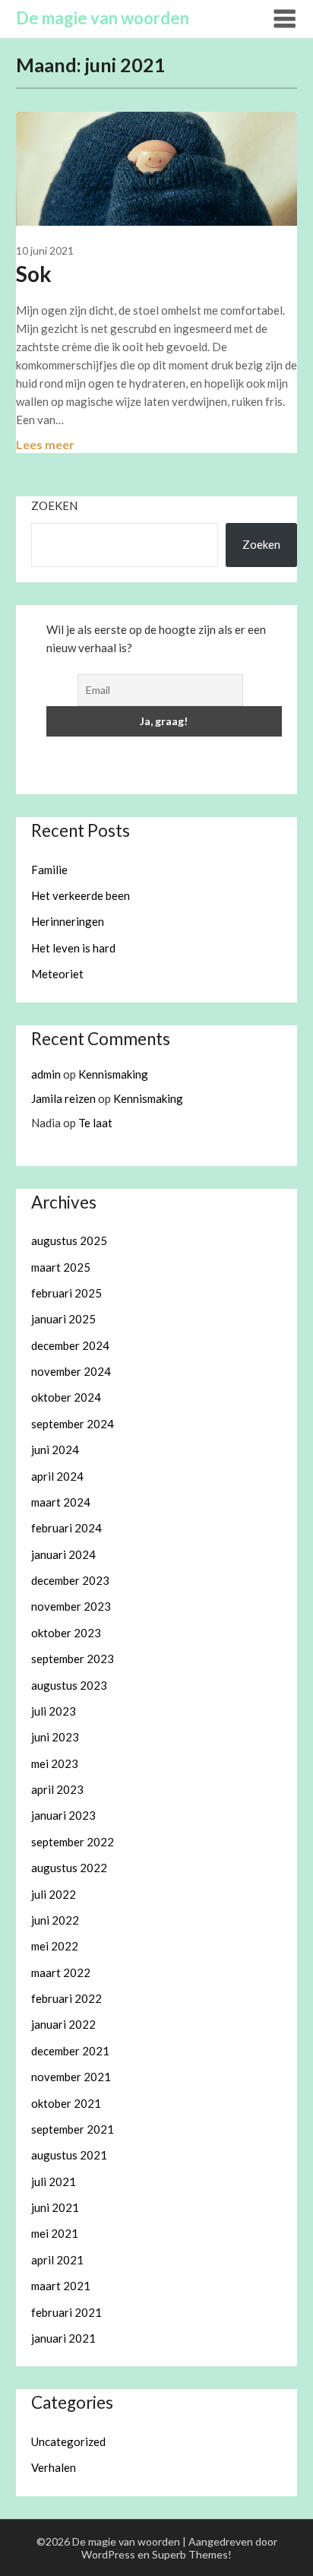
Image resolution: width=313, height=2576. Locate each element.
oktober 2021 (66, 2103)
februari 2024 (66, 1528)
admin (46, 1074)
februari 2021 (66, 2312)
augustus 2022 (69, 1868)
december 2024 (70, 1345)
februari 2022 (66, 1998)
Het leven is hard (73, 948)
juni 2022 (55, 1920)
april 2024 (57, 1476)
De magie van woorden (103, 18)
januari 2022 (63, 2024)
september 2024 (73, 1424)
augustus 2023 (69, 1685)
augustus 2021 (69, 2155)
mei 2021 (55, 2233)
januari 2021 (63, 2338)
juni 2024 (55, 1450)
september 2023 (73, 1659)
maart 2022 (61, 1972)
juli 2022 (54, 1894)
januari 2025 (63, 1319)
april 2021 (57, 2260)
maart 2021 (61, 2286)
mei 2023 (55, 1763)
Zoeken (54, 505)
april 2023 (57, 1789)
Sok (34, 274)
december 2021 (70, 2051)
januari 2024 (63, 1554)
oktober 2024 (66, 1397)
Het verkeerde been (81, 895)
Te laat (95, 1123)
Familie (49, 870)
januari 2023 (63, 1815)
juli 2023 (54, 1711)
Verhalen (54, 2467)
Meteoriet (57, 974)
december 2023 (70, 1580)
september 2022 (73, 1842)
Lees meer (45, 444)
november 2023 (71, 1606)
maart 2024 (61, 1502)
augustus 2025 (69, 1240)
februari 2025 (66, 1293)
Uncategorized (68, 2441)
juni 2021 (55, 2207)
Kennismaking (113, 1074)
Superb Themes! (192, 2554)
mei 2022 (55, 1946)
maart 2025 (61, 1267)
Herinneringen (68, 921)
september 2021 (73, 2129)
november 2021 (71, 2077)
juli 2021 (54, 2182)
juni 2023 (55, 1737)
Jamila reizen (63, 1098)
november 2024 (71, 1371)
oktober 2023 (66, 1633)
